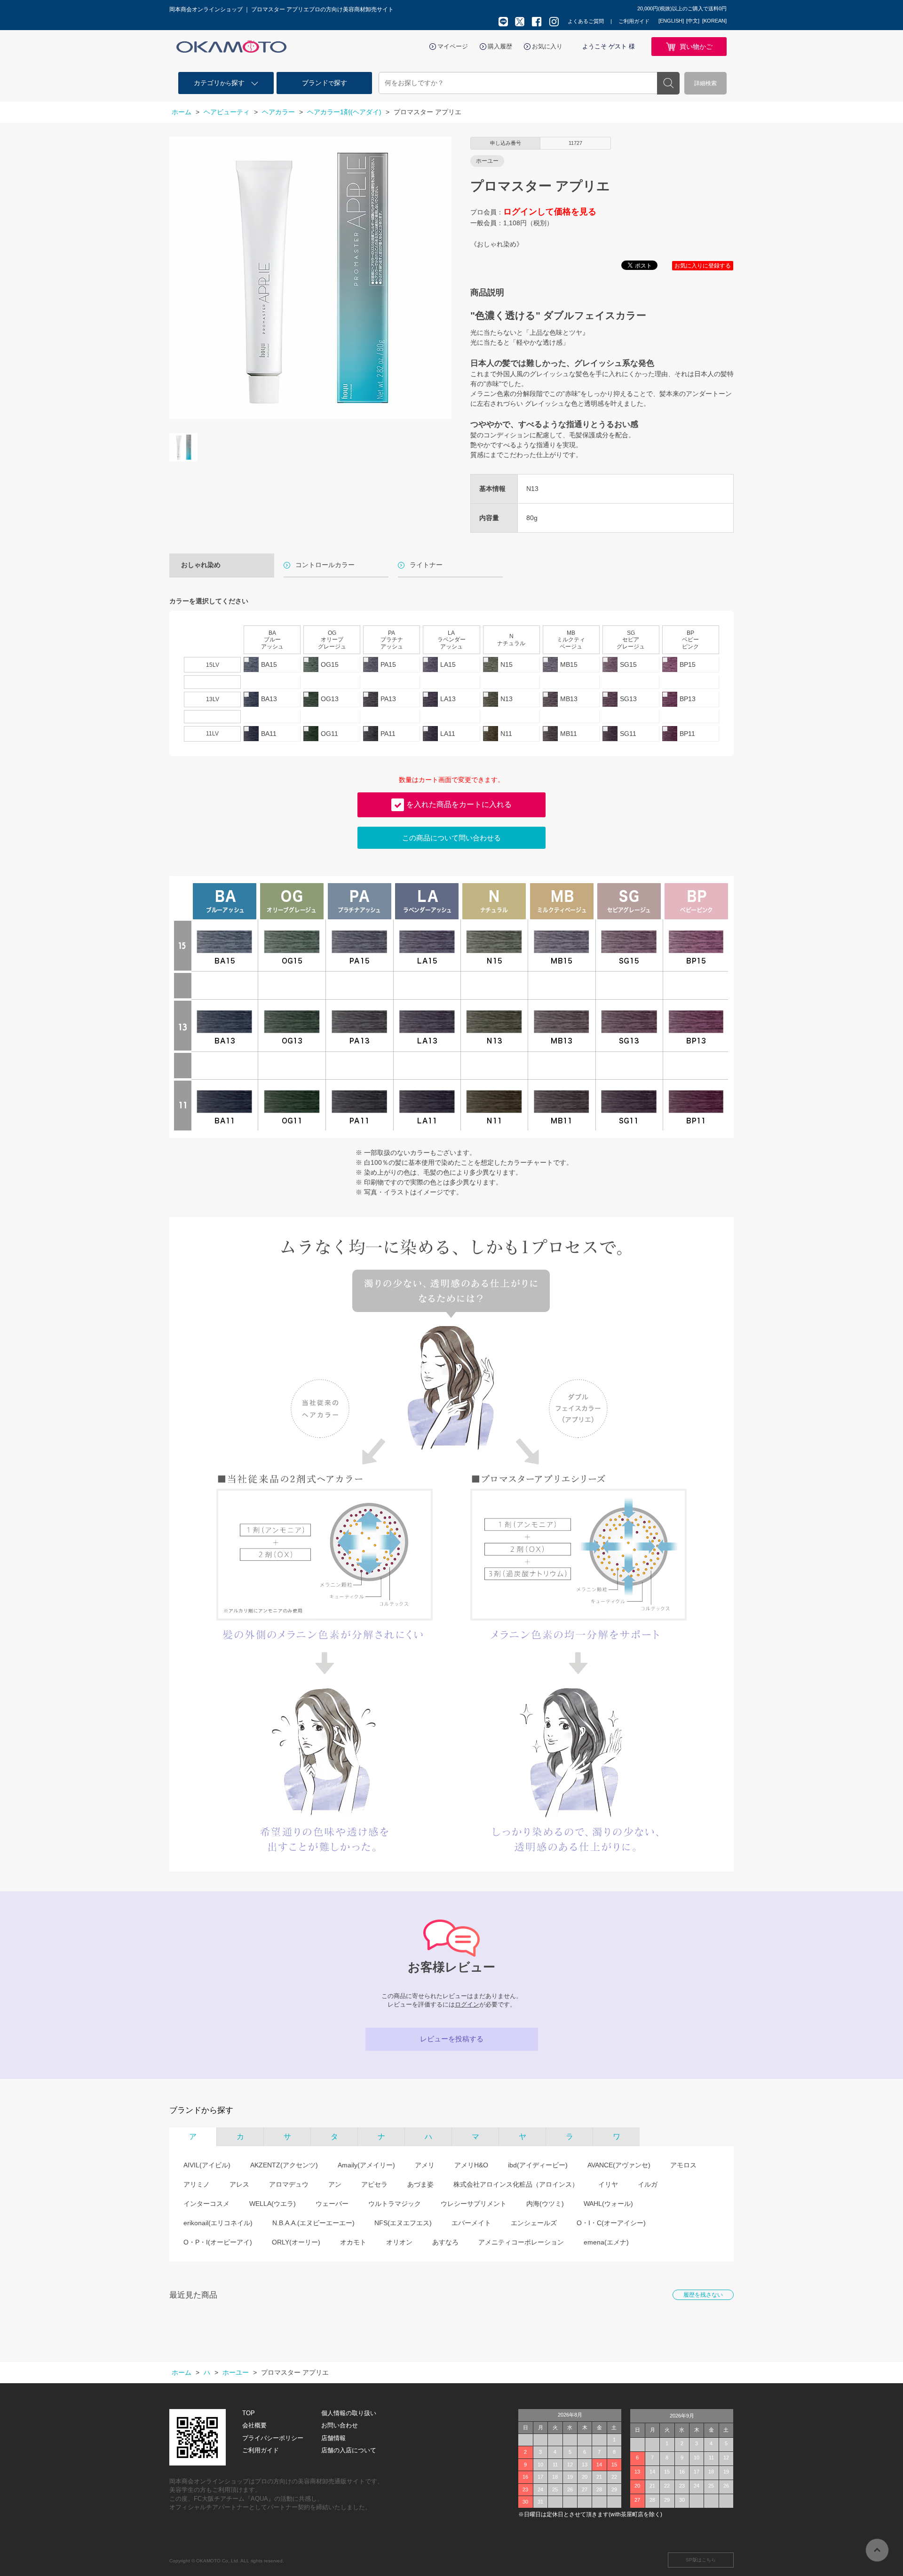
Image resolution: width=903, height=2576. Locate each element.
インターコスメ (206, 2204)
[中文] (693, 21)
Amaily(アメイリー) (366, 2165)
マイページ (453, 46)
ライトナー (426, 565)
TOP (249, 2413)
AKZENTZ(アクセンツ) (284, 2165)
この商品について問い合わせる (451, 838)
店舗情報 (333, 2438)
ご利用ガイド (634, 21)
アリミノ (197, 2184)
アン (335, 2184)
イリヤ (608, 2184)
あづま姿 (420, 2184)
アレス (239, 2184)
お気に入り (547, 46)
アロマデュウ (289, 2184)
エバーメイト (471, 2223)
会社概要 (254, 2425)
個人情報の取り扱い (349, 2413)
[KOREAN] (714, 21)
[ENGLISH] (671, 21)
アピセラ (374, 2184)
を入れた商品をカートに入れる (459, 804)
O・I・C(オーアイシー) (611, 2223)
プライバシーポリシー (273, 2438)
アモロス (683, 2165)
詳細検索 (705, 83)
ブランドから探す (201, 2110)
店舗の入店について (349, 2450)
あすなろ (445, 2242)
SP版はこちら (701, 2560)
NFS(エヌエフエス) (403, 2223)
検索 (668, 83)
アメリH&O (471, 2165)
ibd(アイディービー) (538, 2165)
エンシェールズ (534, 2223)
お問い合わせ (340, 2425)
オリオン (399, 2242)
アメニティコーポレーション (521, 2242)
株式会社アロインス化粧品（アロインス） (516, 2184)
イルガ (648, 2184)
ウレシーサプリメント (474, 2204)
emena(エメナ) (606, 2242)
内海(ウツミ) (545, 2204)
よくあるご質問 (586, 21)
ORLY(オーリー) (296, 2242)
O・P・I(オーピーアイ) (218, 2242)
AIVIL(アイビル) (207, 2165)
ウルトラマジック (395, 2204)
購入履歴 (500, 46)
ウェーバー (332, 2204)
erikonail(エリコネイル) (218, 2223)
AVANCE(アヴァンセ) (619, 2165)
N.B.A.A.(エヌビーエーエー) (313, 2223)
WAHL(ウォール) (608, 2204)
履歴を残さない (703, 2295)
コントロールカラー (325, 565)
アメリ (425, 2165)
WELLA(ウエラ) (273, 2204)
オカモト (353, 2242)
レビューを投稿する (452, 2039)
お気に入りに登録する (703, 266)
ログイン (467, 2004)
